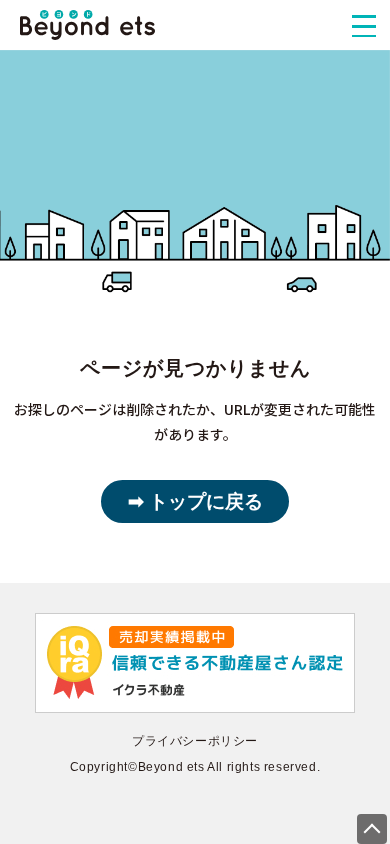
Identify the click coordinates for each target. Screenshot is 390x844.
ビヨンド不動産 (87, 25)
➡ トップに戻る (195, 501)
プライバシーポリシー (195, 741)
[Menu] (364, 26)
